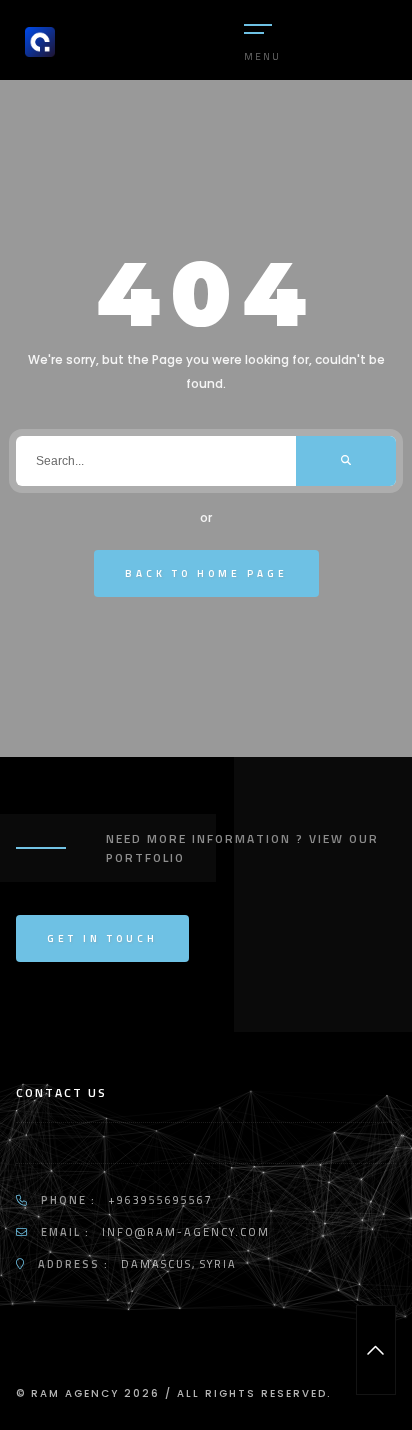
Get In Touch (102, 938)
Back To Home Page (206, 573)
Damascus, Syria (179, 1264)
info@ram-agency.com (186, 1232)
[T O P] (376, 1350)
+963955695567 (160, 1200)
